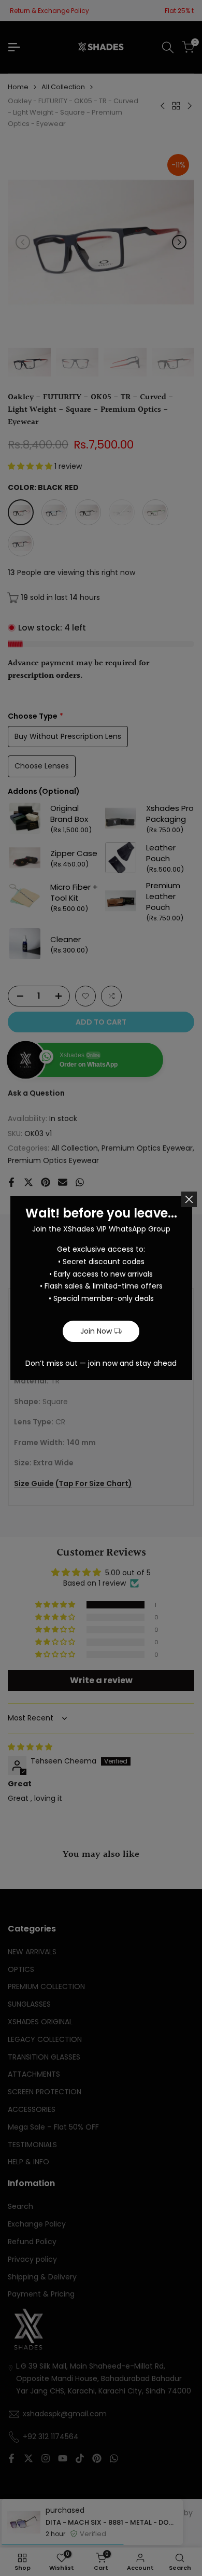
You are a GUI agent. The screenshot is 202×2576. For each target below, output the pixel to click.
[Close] (189, 1199)
